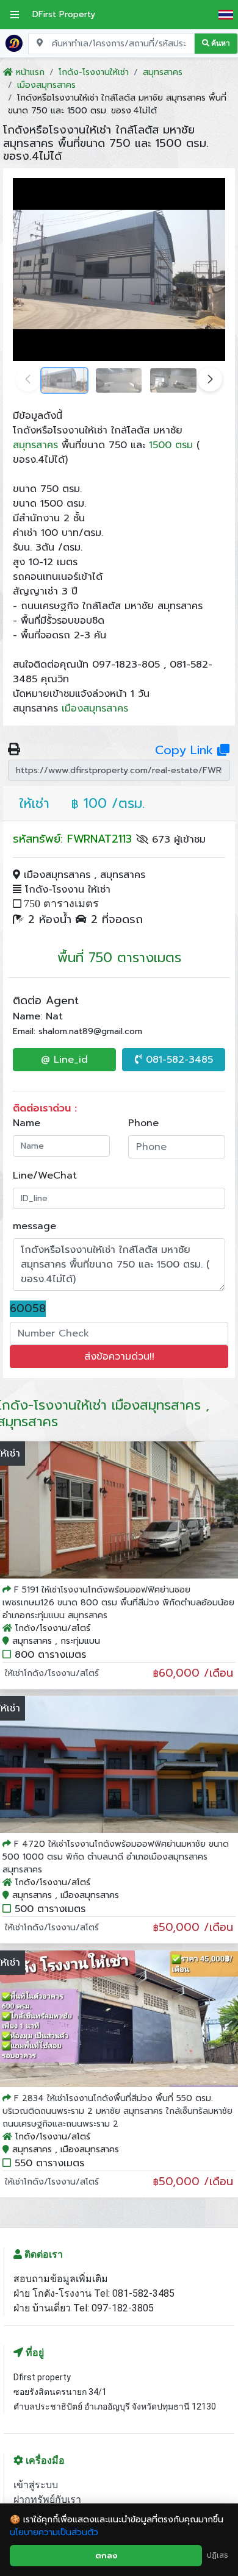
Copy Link (186, 750)
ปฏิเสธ (218, 2555)
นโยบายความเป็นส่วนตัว (54, 2532)
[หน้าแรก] (14, 43)
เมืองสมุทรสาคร (95, 708)
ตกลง (106, 2556)
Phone (143, 1123)
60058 (28, 1309)
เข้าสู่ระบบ (36, 2485)
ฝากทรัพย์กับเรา (47, 2499)
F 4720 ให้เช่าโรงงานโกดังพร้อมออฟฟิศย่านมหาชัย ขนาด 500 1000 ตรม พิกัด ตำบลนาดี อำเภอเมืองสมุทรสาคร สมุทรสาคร (116, 1857)
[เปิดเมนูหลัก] (15, 15)
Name (27, 1123)
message (34, 1226)
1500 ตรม (171, 445)
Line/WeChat (45, 1176)
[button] (210, 379)
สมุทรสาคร (35, 445)
